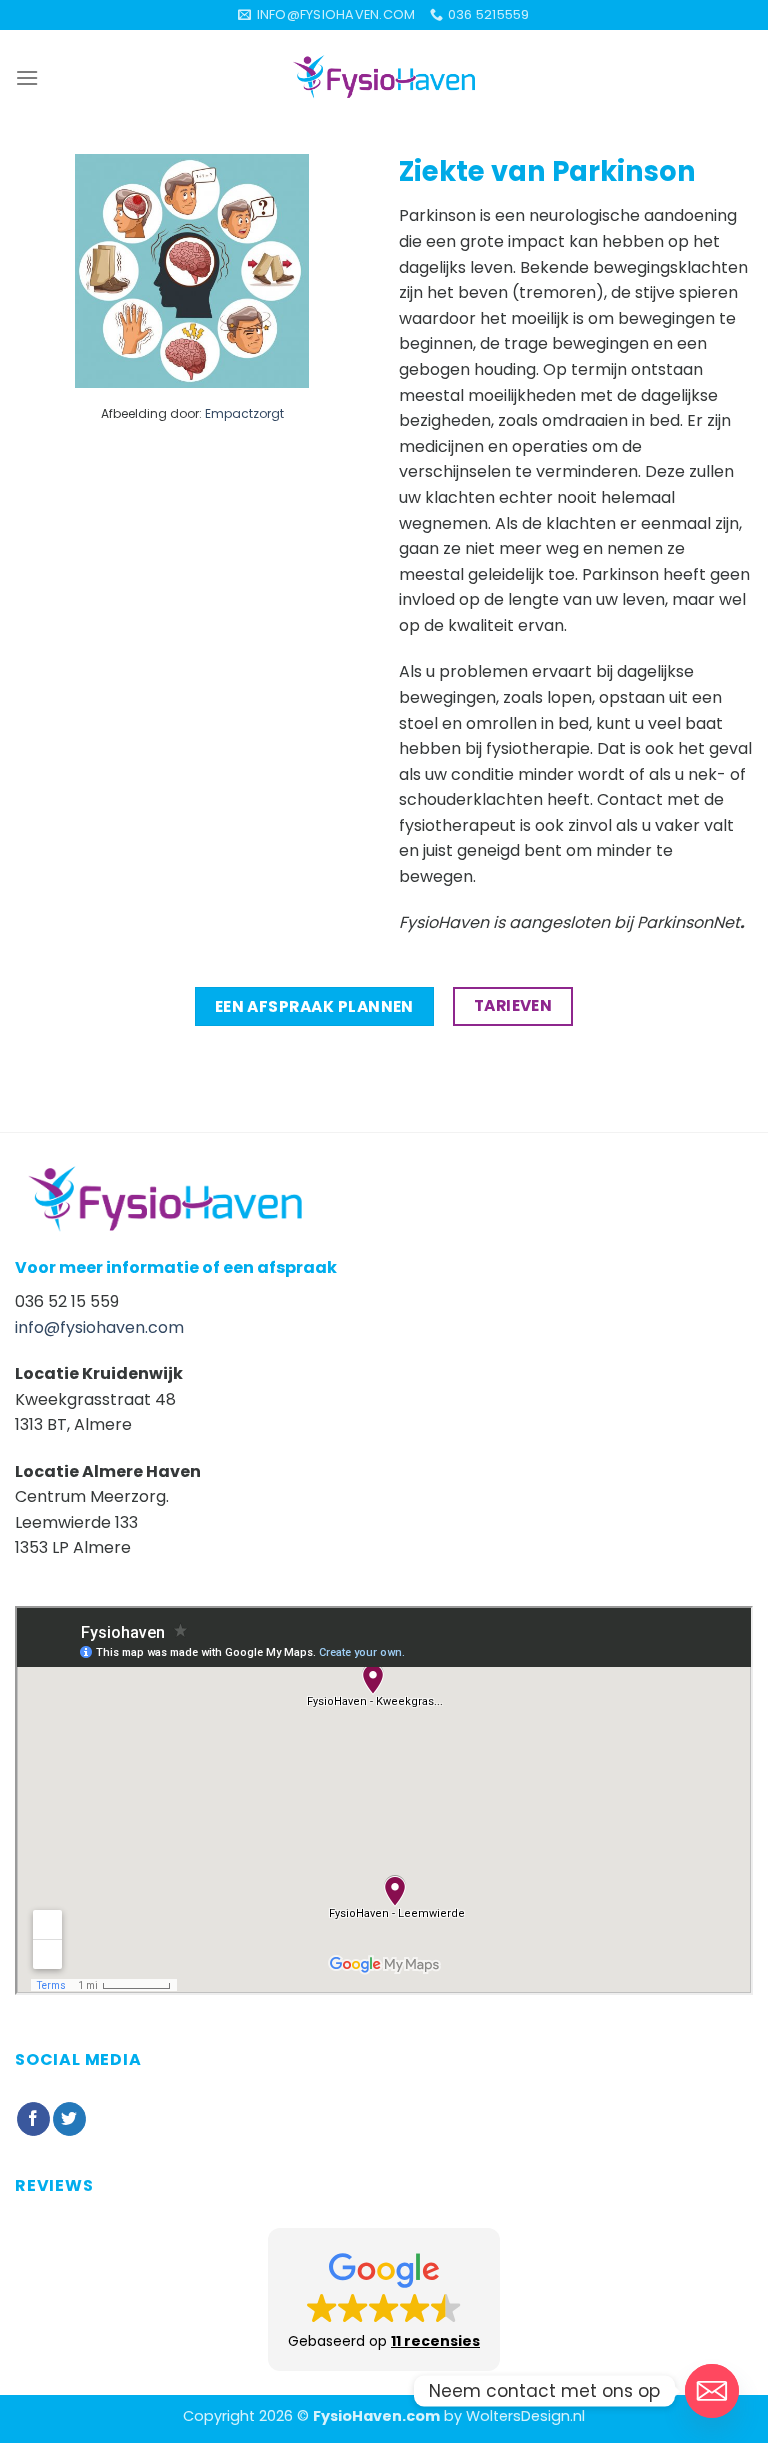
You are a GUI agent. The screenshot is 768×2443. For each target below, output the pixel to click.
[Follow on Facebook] (33, 2119)
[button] (384, 2299)
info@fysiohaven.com (99, 1327)
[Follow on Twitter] (69, 2119)
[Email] (712, 2391)
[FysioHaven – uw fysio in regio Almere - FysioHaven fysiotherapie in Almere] (384, 77)
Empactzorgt (244, 413)
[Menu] (27, 77)
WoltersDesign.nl (525, 2416)
